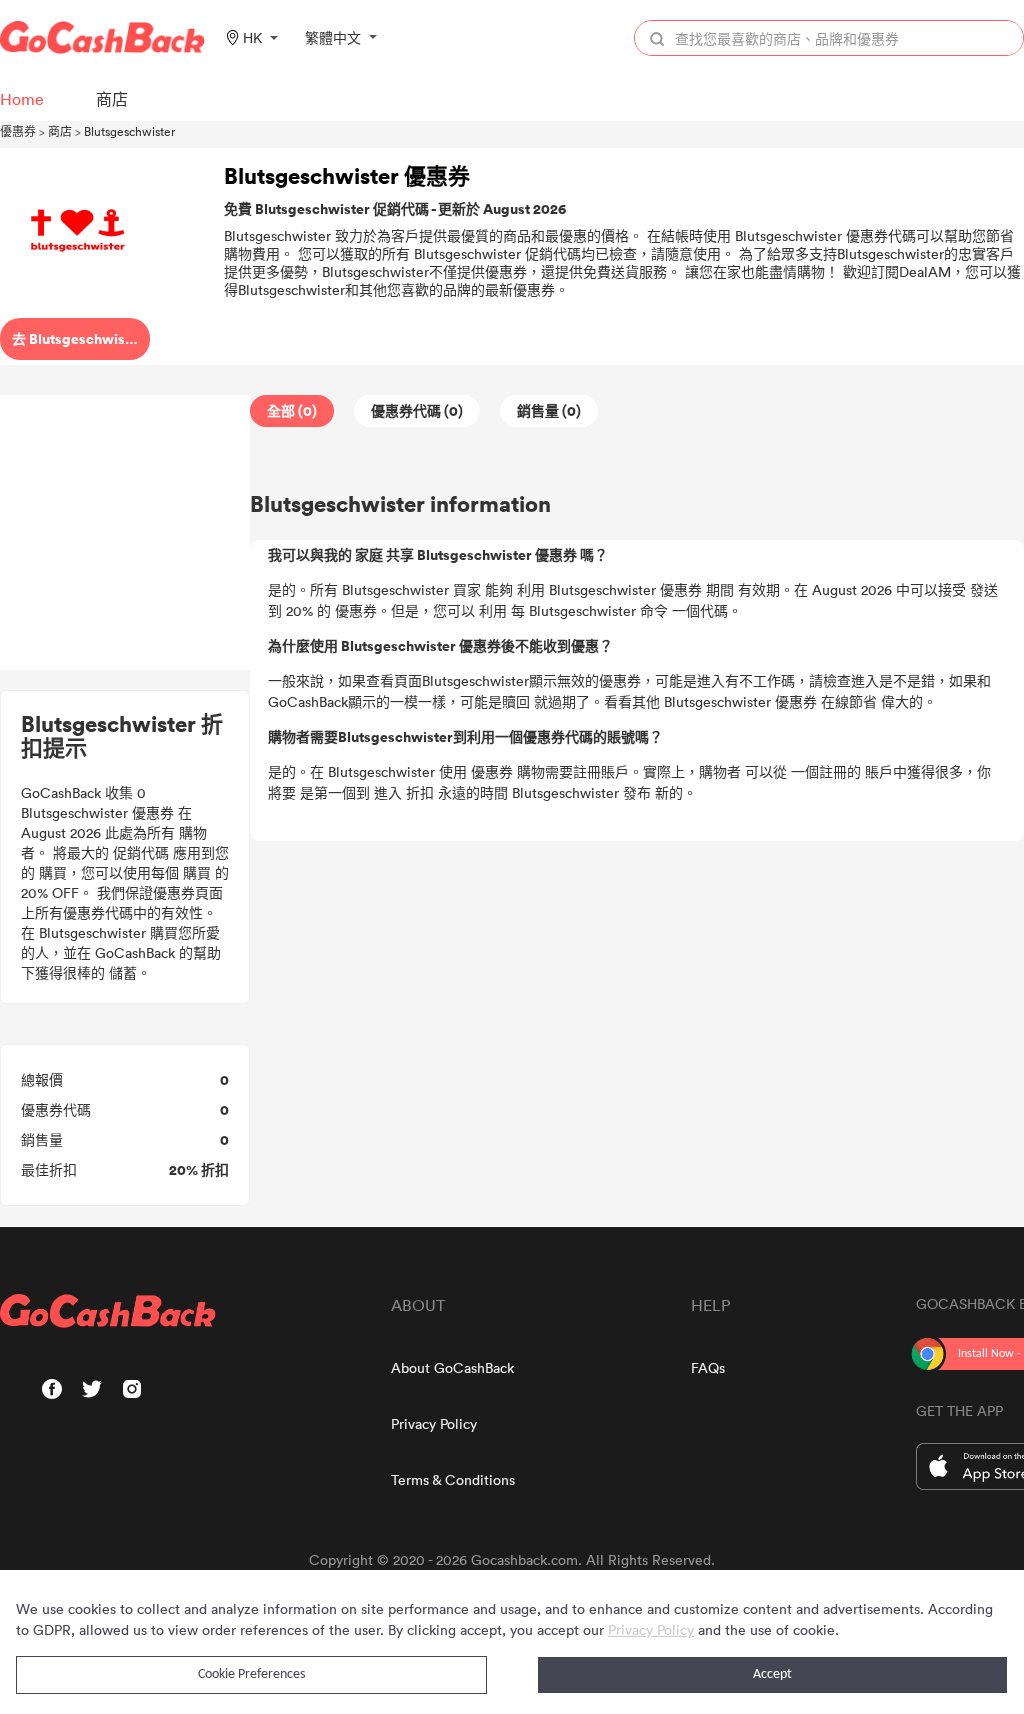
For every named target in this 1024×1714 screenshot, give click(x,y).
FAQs (708, 1367)
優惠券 (18, 131)
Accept (772, 1674)
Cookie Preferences (251, 1674)
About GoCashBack (452, 1367)
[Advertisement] (125, 533)
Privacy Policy (434, 1423)
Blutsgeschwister (129, 131)
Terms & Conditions (453, 1479)
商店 (60, 131)
